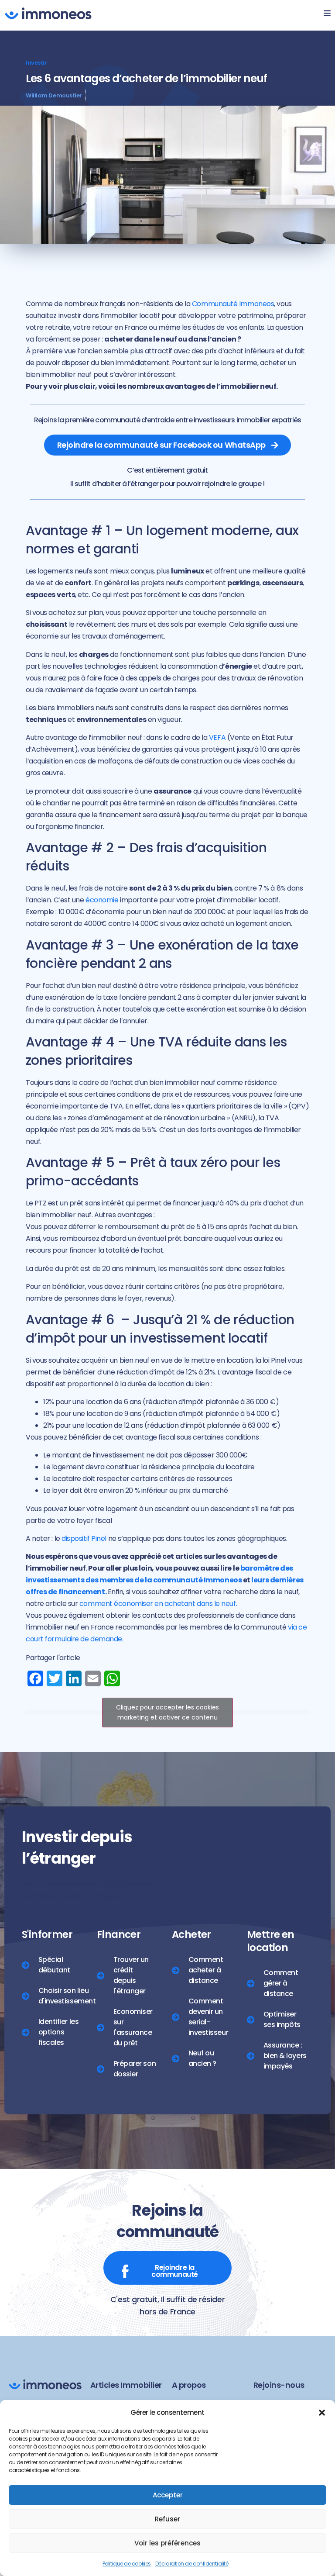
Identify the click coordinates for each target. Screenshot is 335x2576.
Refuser (167, 2519)
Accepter (168, 2495)
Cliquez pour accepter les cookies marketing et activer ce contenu (167, 1712)
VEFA (217, 737)
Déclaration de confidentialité (192, 2564)
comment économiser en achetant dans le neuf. (159, 1604)
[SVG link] (48, 13)
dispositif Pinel (84, 1538)
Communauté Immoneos (233, 304)
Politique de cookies (127, 2564)
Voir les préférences (167, 2543)
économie (102, 900)
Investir (36, 63)
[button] (322, 2413)
